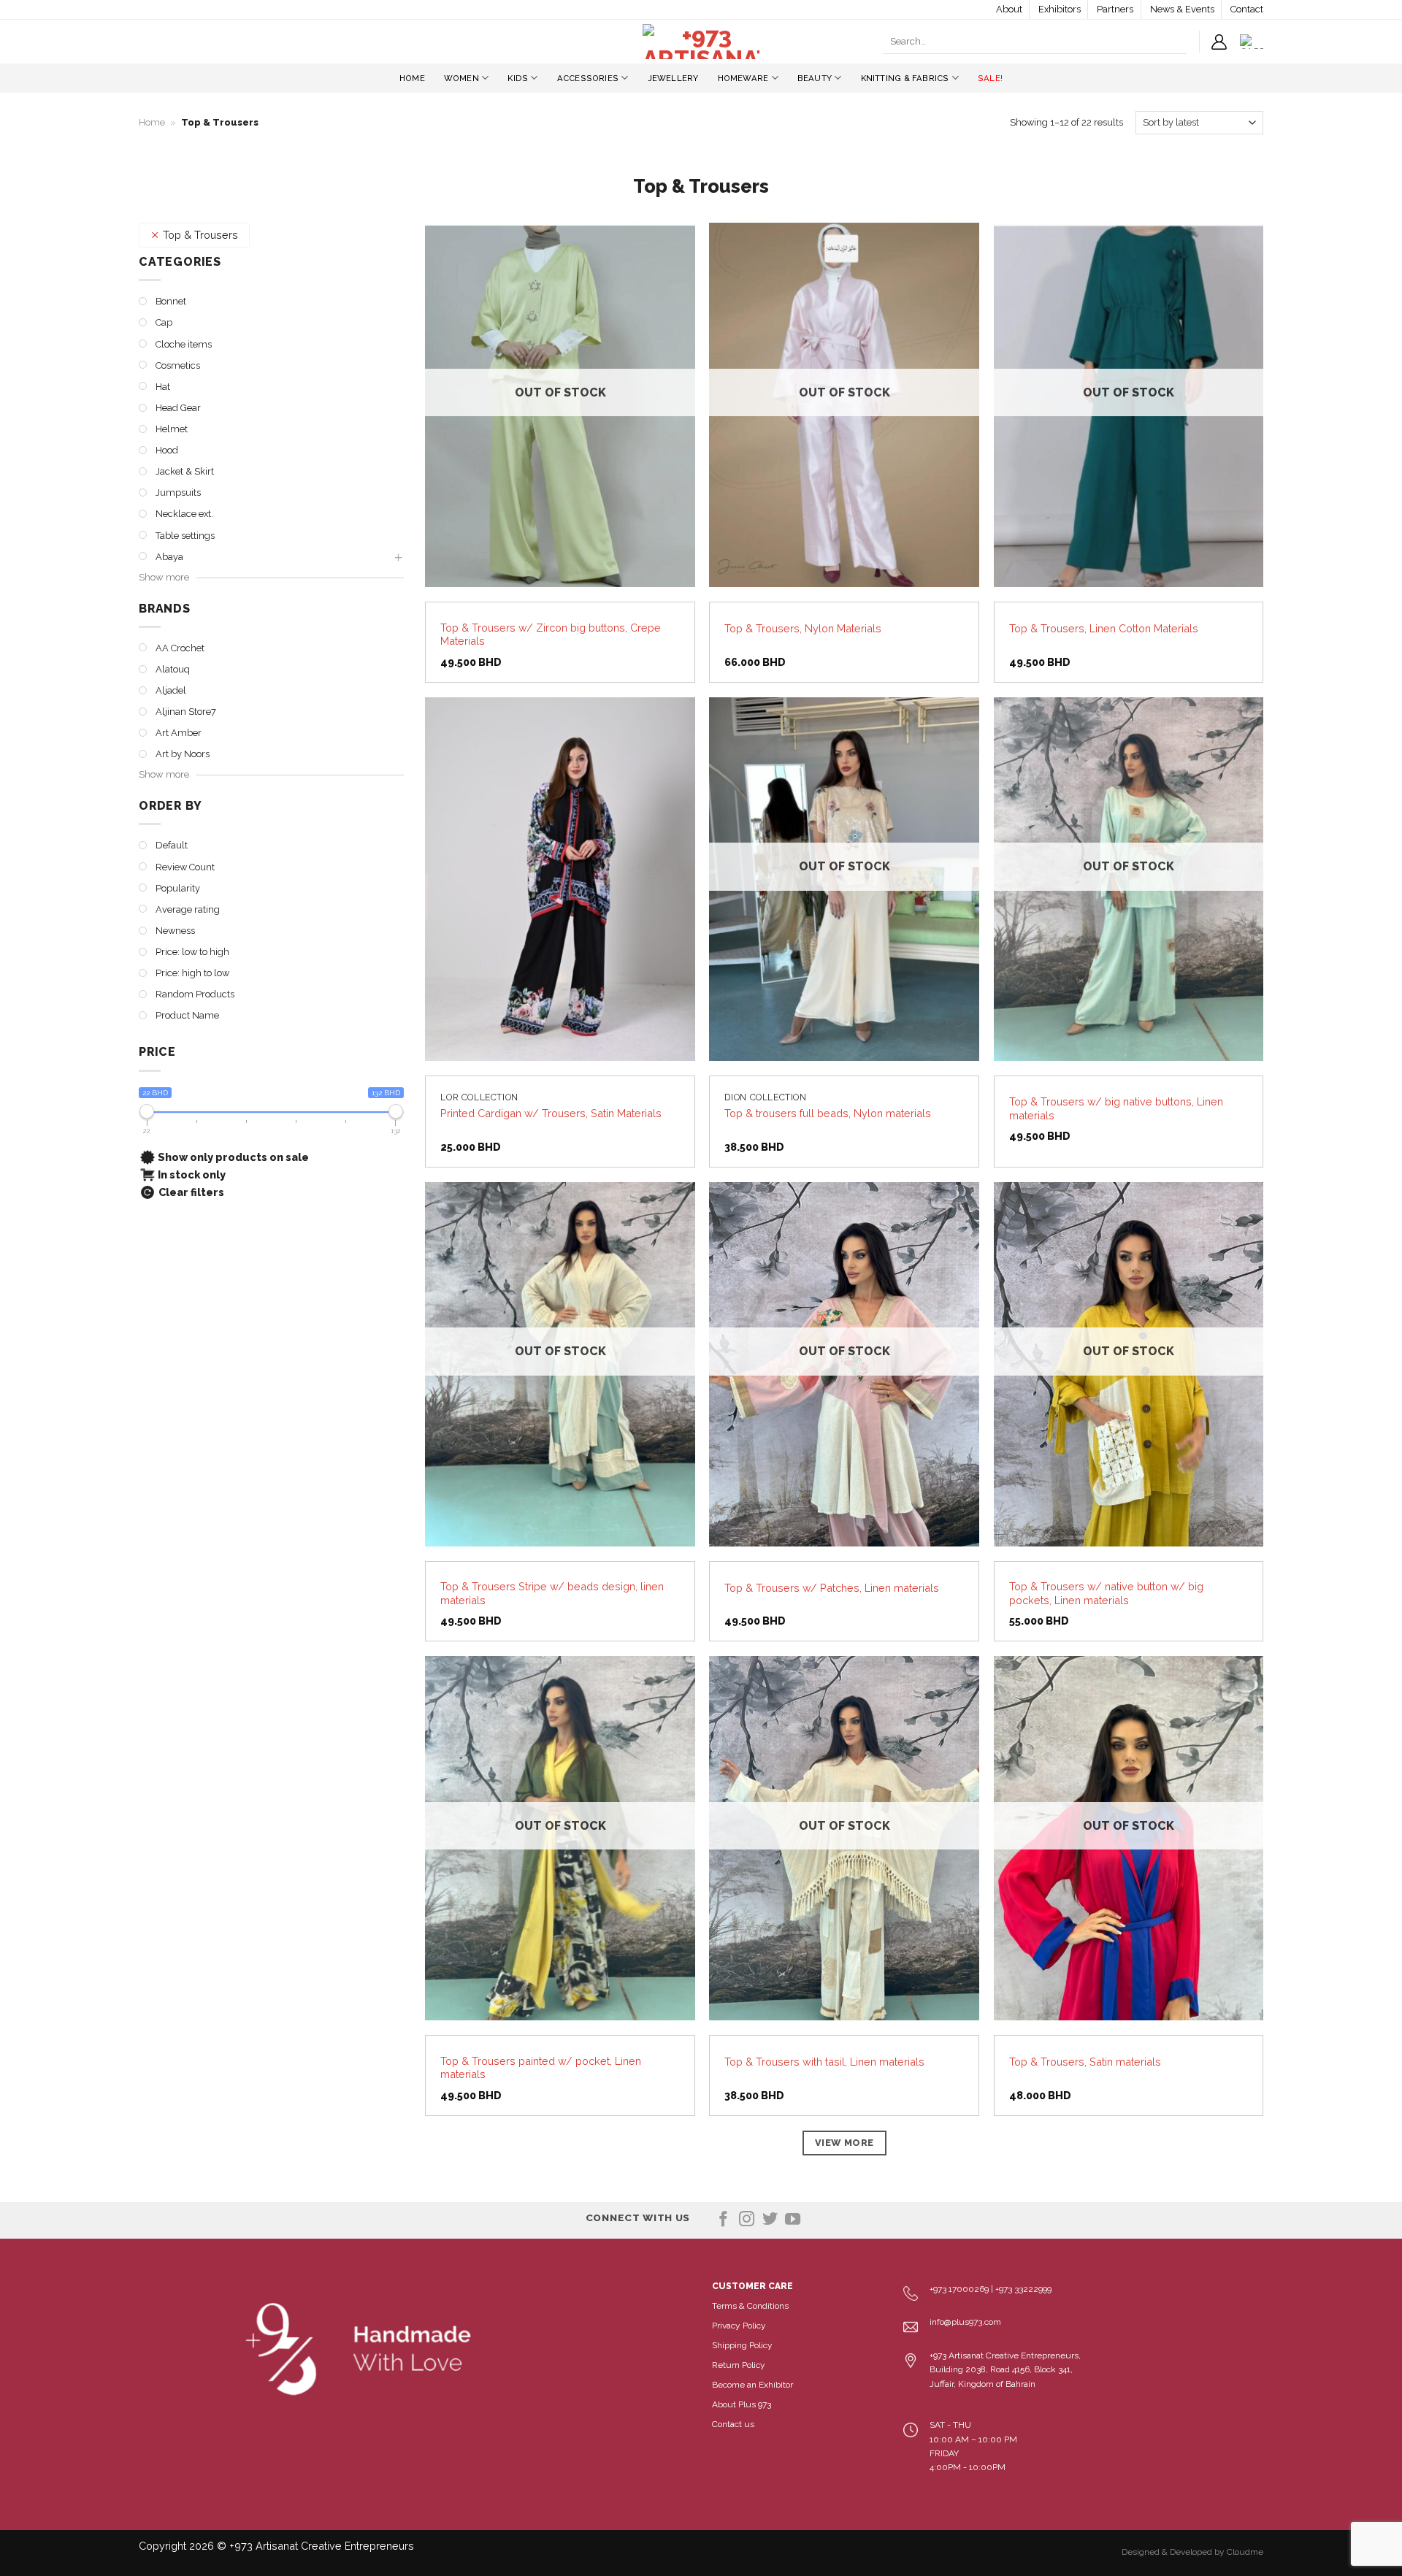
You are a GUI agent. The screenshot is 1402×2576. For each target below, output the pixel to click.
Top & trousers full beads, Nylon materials (828, 1113)
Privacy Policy (739, 2326)
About (1009, 9)
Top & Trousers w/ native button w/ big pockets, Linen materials (1106, 1593)
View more (844, 2143)
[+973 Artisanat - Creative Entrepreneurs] (701, 42)
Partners (1115, 9)
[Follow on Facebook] (723, 2220)
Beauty (815, 78)
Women (461, 78)
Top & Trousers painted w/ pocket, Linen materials (541, 2068)
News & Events (1182, 9)
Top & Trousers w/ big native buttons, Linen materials (1116, 1108)
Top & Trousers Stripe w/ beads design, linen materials (552, 1593)
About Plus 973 (742, 2404)
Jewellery (673, 78)
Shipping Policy (742, 2345)
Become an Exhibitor (752, 2385)
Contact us (733, 2424)
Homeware (743, 78)
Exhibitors (1060, 9)
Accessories (588, 78)
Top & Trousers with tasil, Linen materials (824, 2062)
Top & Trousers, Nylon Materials (803, 628)
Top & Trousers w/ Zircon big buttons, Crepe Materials (551, 635)
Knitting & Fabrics (905, 78)
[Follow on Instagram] (747, 2220)
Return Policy (739, 2365)
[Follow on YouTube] (793, 2220)
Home (412, 78)
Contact (1247, 9)
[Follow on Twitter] (770, 2220)
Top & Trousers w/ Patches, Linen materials (832, 1588)
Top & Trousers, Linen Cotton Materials (1104, 628)
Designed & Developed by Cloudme (1192, 2552)
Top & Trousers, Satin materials (1085, 2062)
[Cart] (1252, 42)
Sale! (990, 78)
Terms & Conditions (750, 2306)
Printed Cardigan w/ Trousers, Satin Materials (551, 1113)
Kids (518, 78)
